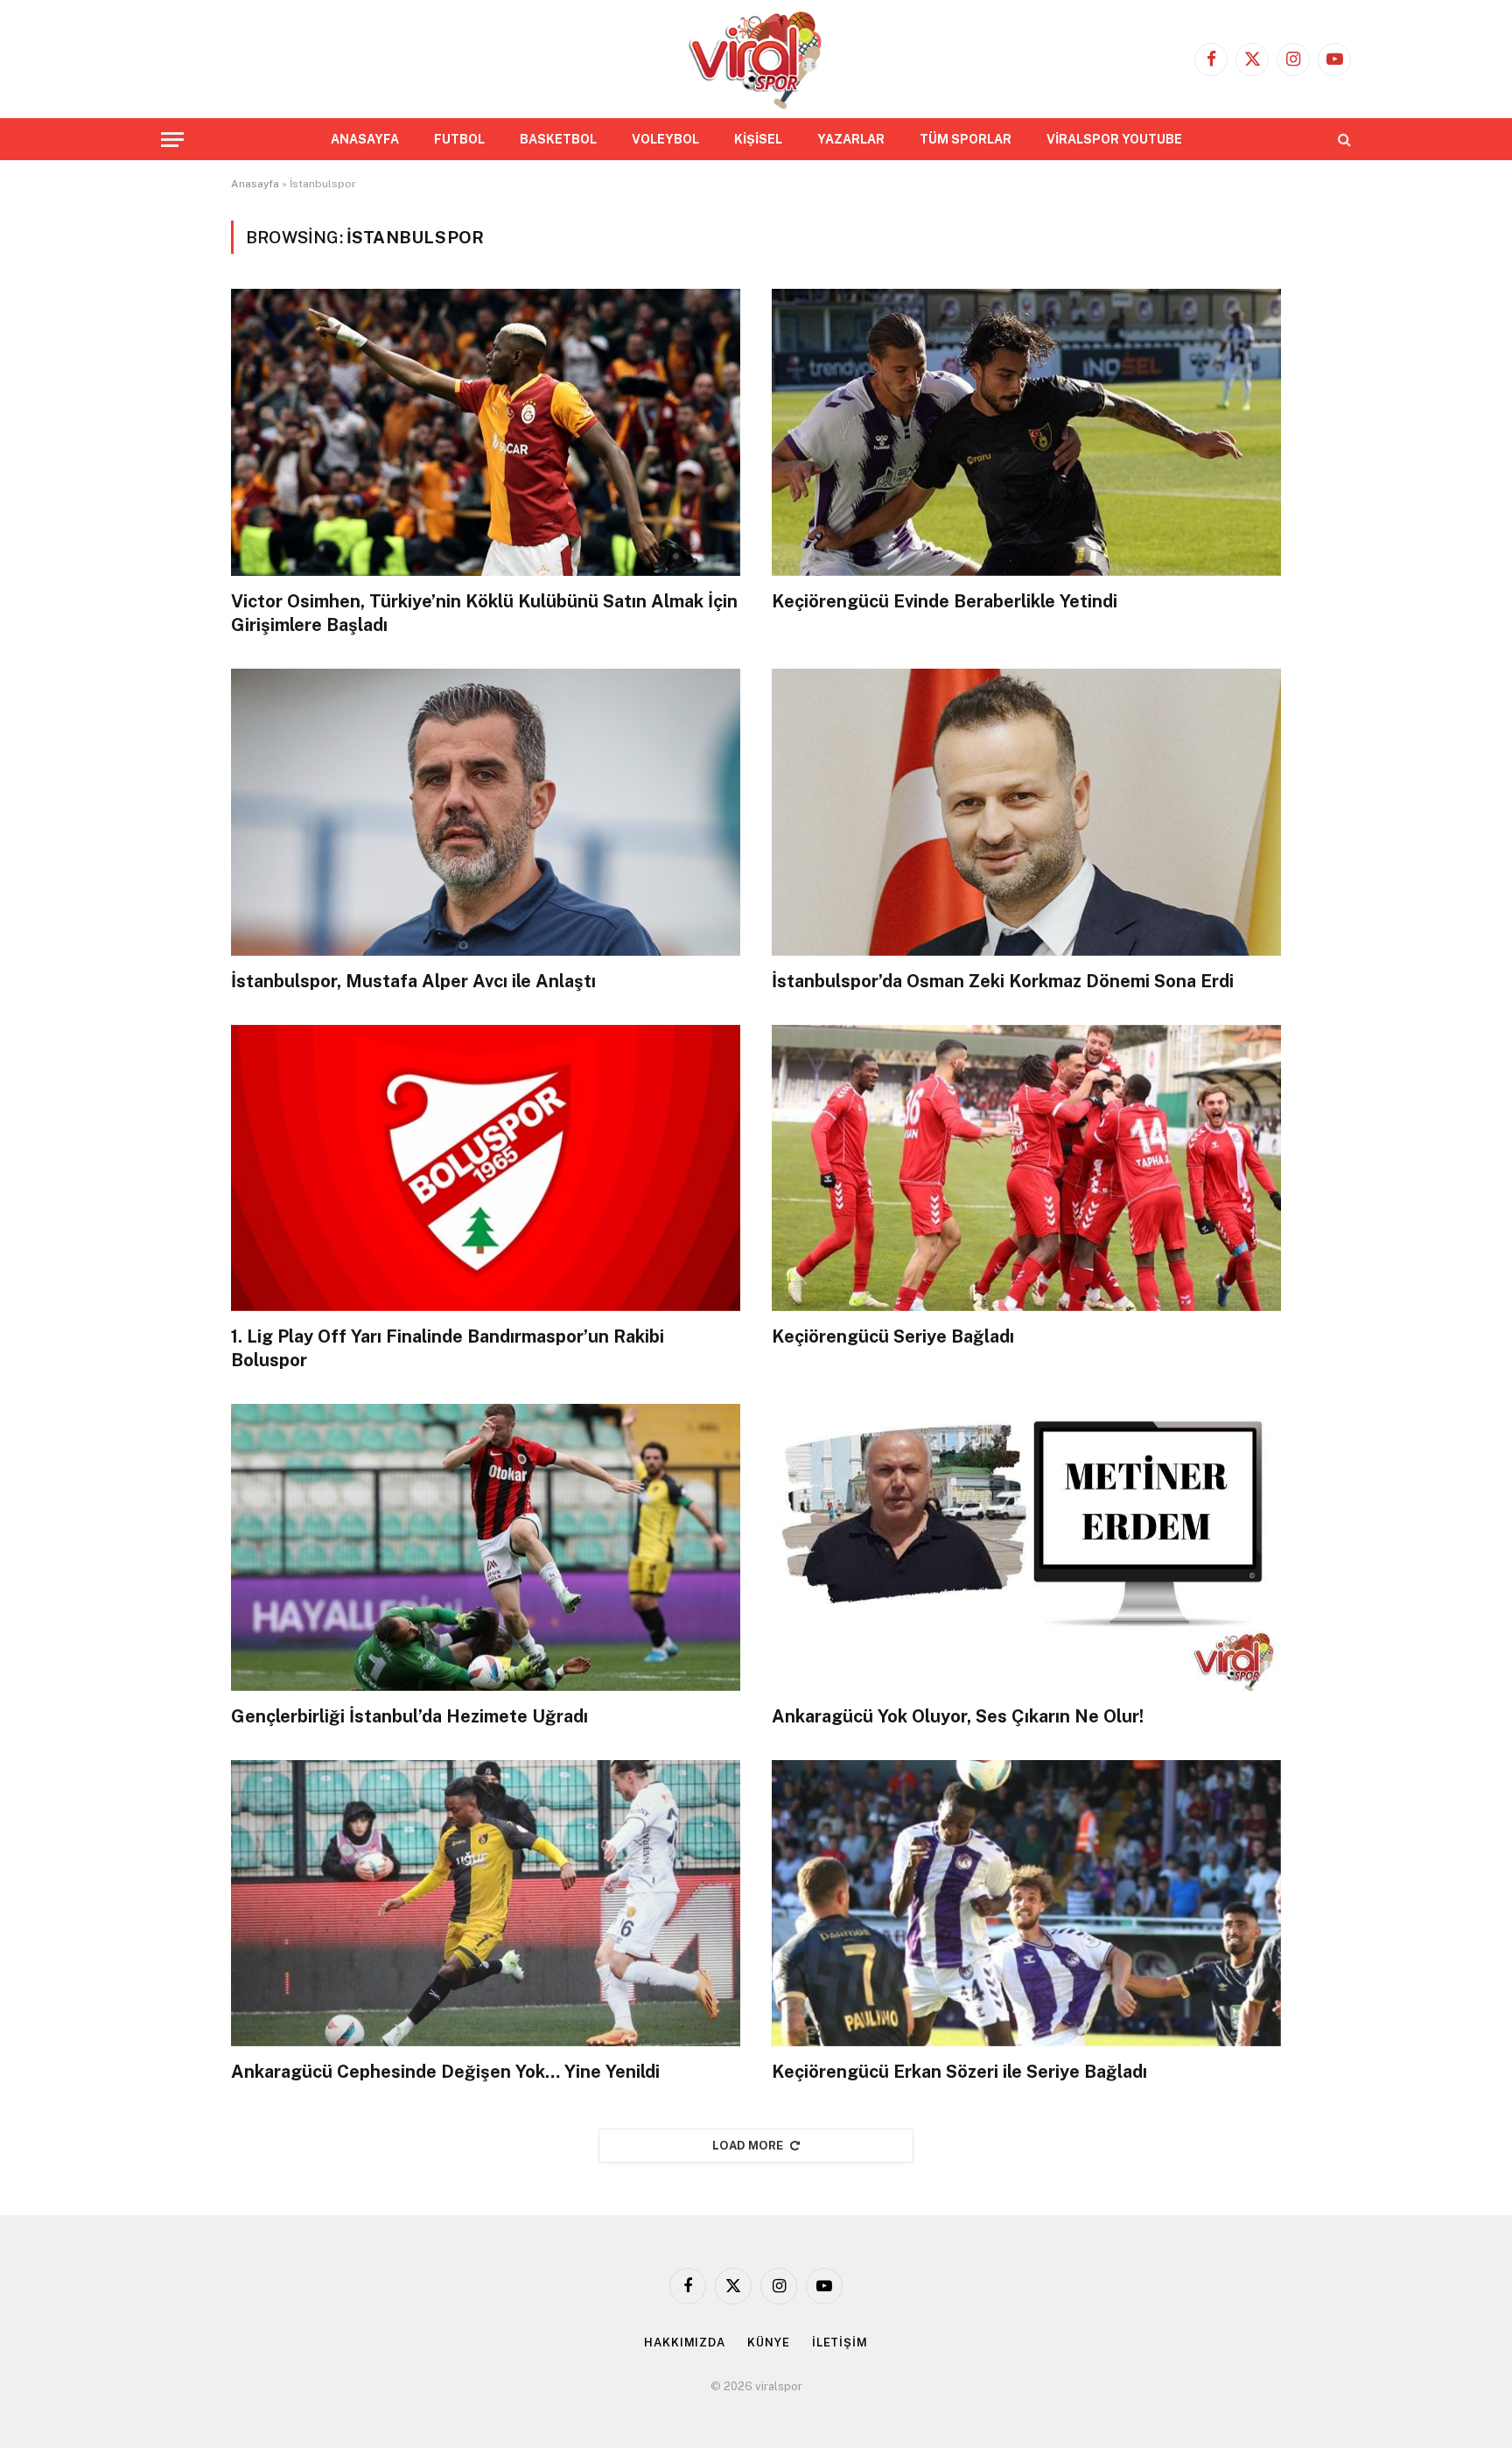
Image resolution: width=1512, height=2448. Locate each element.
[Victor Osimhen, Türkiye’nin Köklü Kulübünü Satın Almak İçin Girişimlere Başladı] (486, 432)
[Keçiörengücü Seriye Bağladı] (1026, 1168)
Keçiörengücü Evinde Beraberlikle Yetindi (945, 601)
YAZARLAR (851, 139)
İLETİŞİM (840, 2343)
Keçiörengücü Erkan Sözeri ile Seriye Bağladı (959, 2072)
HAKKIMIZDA (685, 2343)
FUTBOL (459, 139)
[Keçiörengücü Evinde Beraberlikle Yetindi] (1026, 432)
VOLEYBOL (665, 139)
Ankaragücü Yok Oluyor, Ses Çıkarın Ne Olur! (958, 1716)
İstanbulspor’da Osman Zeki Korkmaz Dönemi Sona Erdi (1003, 981)
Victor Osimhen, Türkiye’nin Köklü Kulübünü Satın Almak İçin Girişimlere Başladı (484, 613)
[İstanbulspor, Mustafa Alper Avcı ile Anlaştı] (486, 812)
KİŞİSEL (758, 139)
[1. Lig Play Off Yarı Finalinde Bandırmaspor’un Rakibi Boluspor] (486, 1168)
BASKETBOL (558, 139)
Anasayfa (255, 184)
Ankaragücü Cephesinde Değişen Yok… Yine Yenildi (445, 2072)
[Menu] (172, 140)
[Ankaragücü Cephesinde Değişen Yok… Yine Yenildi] (486, 1903)
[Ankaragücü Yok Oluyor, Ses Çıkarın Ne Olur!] (1026, 1547)
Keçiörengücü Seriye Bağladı (893, 1336)
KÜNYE (769, 2343)
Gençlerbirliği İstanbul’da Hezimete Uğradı (409, 1716)
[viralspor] (756, 59)
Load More (748, 2146)
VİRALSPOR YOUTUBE (1114, 139)
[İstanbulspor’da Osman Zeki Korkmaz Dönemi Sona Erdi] (1026, 812)
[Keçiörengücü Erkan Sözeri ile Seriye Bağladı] (1026, 1903)
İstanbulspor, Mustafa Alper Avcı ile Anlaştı (413, 981)
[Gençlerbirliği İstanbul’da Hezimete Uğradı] (486, 1547)
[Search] (1343, 140)
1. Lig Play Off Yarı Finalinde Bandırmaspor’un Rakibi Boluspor (448, 1348)
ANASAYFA (365, 139)
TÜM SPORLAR (966, 139)
